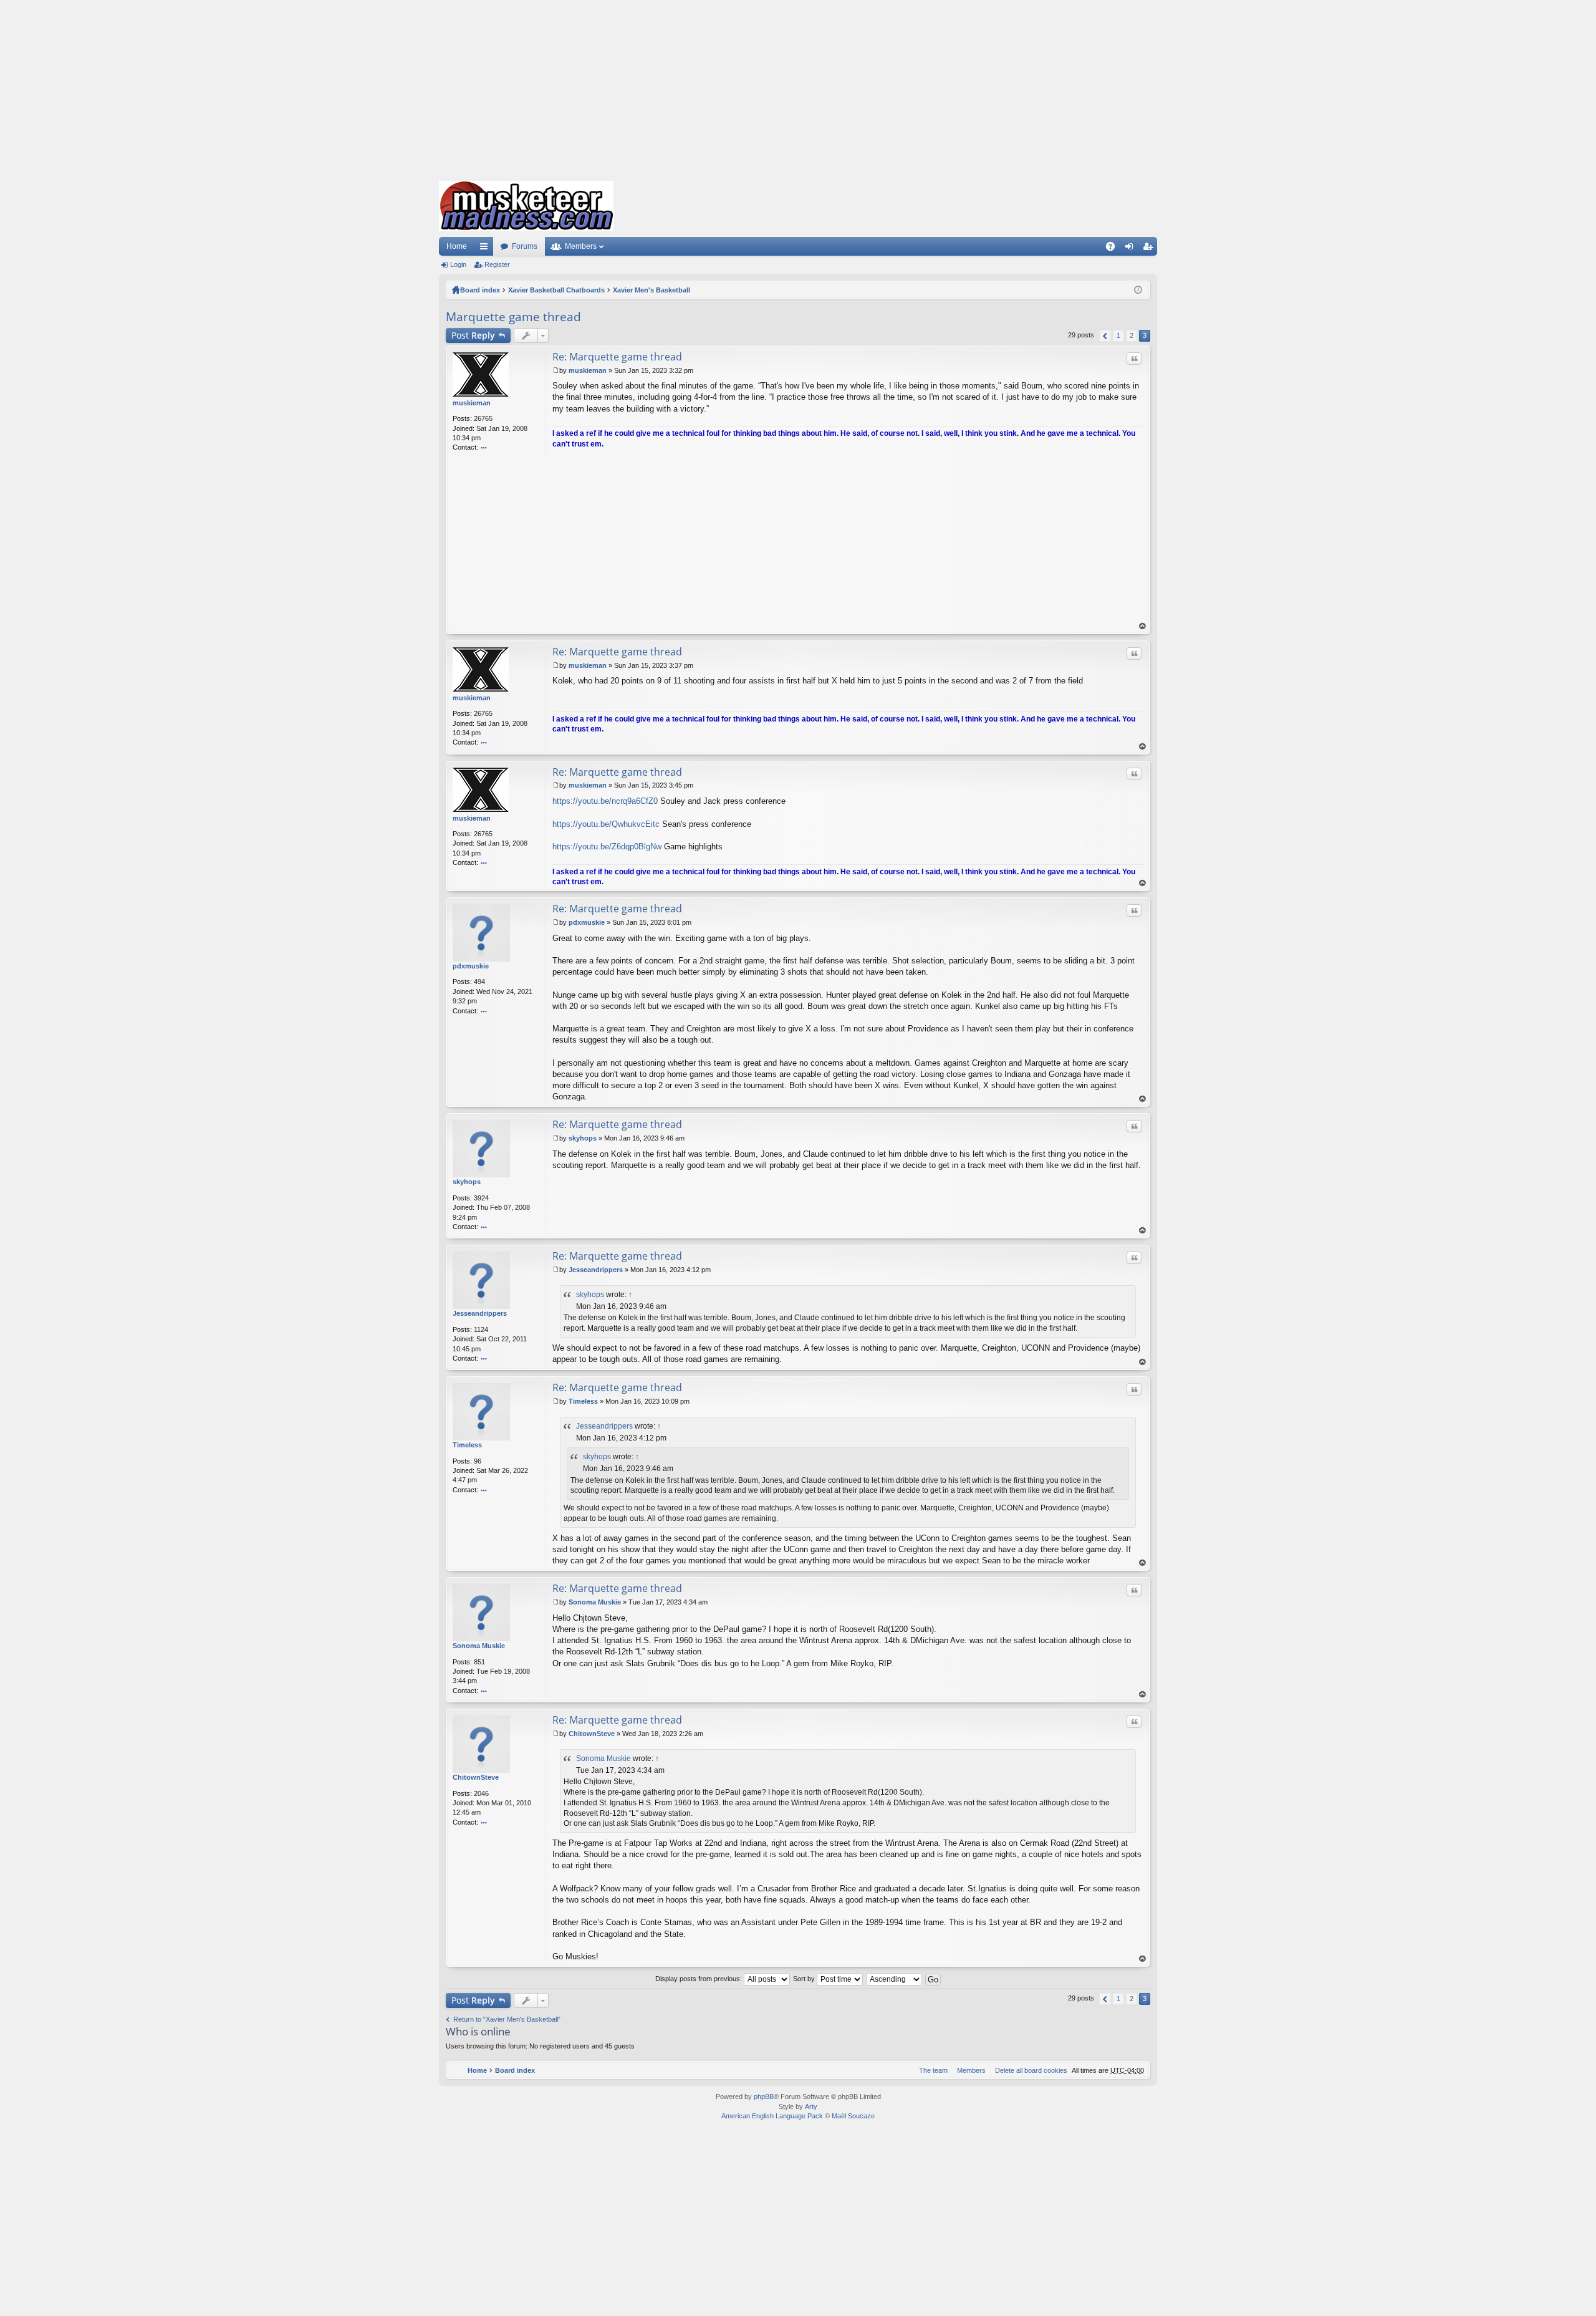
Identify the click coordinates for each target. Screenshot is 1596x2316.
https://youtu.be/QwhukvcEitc (606, 824)
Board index (480, 290)
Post (473, 335)
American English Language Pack (772, 2116)
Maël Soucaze (853, 2116)
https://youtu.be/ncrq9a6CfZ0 (605, 801)
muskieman (472, 403)
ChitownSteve (476, 1777)
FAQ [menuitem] (1114, 249)
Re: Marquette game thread (617, 357)
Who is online (478, 2031)
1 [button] (1118, 335)
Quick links (486, 249)
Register (497, 264)
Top (1143, 626)
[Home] (526, 206)
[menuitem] (1029, 2070)
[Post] (556, 370)
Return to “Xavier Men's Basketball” (507, 2019)
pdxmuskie (471, 966)
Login (458, 264)
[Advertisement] (798, 87)
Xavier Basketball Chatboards (556, 290)
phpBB (764, 2096)
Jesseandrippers (480, 1313)
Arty (811, 2106)
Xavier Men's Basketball (651, 290)
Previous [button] (1105, 336)
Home (457, 246)
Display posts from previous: (699, 1979)
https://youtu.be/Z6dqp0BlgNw (607, 847)
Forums (525, 246)
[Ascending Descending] (895, 1979)
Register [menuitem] (1150, 249)
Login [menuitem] (1132, 249)
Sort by (805, 1979)
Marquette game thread (513, 317)
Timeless (467, 1445)
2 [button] (1132, 335)
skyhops (467, 1182)
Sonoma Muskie (479, 1646)
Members (581, 246)
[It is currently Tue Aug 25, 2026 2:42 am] (1138, 290)
